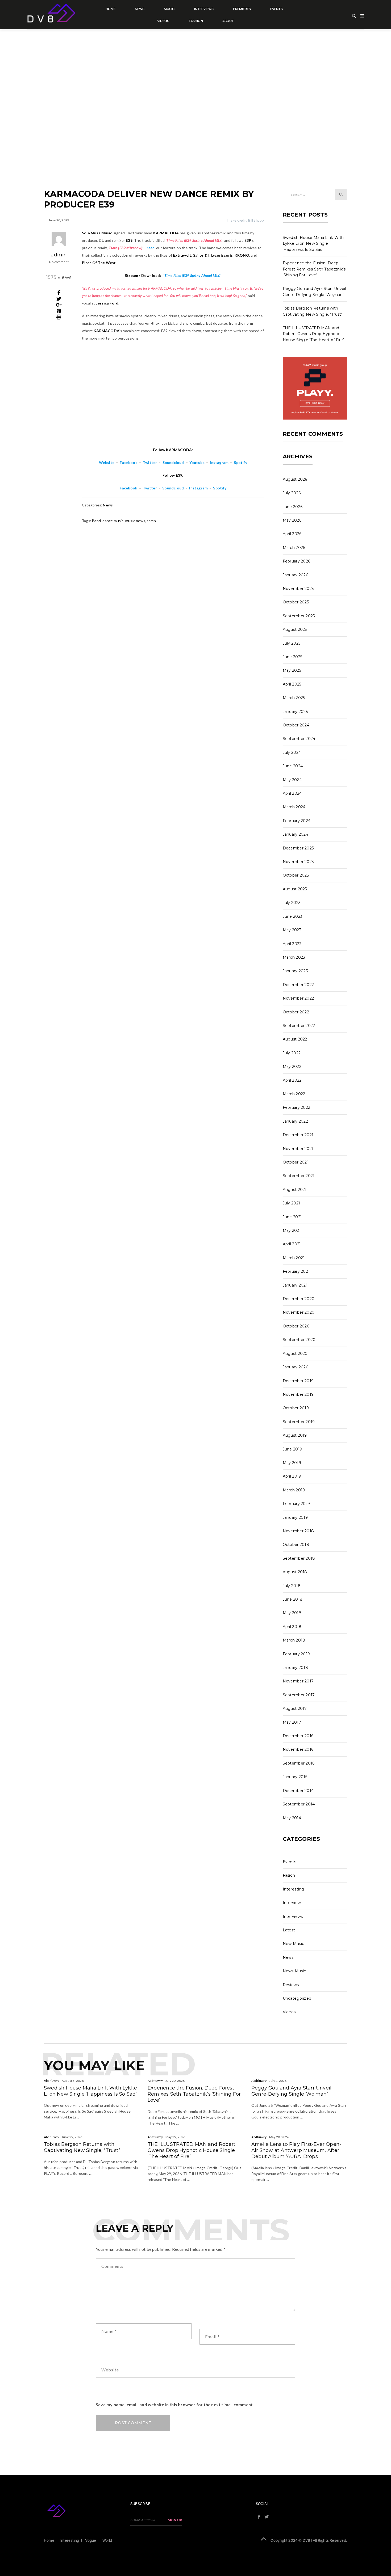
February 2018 (297, 1654)
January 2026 (296, 575)
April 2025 (292, 684)
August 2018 (295, 1572)
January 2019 (295, 1517)
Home (111, 9)
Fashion (196, 21)
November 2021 (298, 1149)
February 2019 (296, 1504)
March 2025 (294, 698)
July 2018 (292, 1586)
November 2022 (298, 998)
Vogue (91, 2540)
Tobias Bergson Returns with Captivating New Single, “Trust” (82, 2147)
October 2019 (296, 1408)
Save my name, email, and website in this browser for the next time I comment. (175, 2404)
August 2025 (295, 629)
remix (151, 521)
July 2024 (292, 752)
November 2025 (298, 589)
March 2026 (294, 548)
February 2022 (297, 1107)
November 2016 (298, 1749)
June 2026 (293, 507)
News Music (294, 1971)
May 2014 (292, 1818)
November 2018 (298, 1531)
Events (276, 9)
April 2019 (292, 1476)
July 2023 (292, 903)
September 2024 (299, 739)
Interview (292, 1903)
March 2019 (294, 1490)
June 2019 (293, 1449)
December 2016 (298, 1736)
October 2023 (296, 875)
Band (96, 521)
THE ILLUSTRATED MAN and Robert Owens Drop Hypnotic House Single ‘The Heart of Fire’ (313, 334)
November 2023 (298, 862)
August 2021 (295, 1190)
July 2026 (292, 493)
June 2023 (293, 916)
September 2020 (299, 1340)
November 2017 (298, 1681)
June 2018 (293, 1599)
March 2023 (294, 957)
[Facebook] (59, 293)
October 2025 (296, 602)
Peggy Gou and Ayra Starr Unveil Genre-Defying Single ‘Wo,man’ (291, 2091)
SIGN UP (175, 2520)
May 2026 (292, 520)
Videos (163, 21)
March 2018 (294, 1640)
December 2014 (298, 1791)
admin (59, 255)
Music (169, 9)
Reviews (291, 1985)
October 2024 (296, 725)
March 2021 (294, 1258)
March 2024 (294, 807)
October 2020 (296, 1326)
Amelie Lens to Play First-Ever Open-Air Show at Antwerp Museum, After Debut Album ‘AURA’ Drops (296, 2150)
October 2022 (296, 1012)
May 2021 (292, 1230)
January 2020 (296, 1367)
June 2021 (292, 1217)
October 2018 (296, 1545)
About (228, 21)
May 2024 (292, 780)
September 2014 (299, 1804)
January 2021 (295, 1285)
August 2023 (295, 889)
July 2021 (292, 1203)
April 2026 (292, 534)
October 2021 (296, 1162)
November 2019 (298, 1394)
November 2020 (299, 1312)
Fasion (289, 1875)
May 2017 (292, 1722)
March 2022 (294, 1094)
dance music (113, 521)
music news (135, 521)
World (107, 2540)
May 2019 (292, 1463)
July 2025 (292, 643)
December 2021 (298, 1135)
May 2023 (292, 930)
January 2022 (296, 1121)
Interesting (294, 1889)
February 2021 (296, 1271)
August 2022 (295, 1039)
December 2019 (298, 1381)
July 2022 (292, 1053)
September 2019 (299, 1422)
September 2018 (299, 1558)
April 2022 (292, 1080)
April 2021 (292, 1244)
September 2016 (299, 1763)
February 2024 (297, 821)
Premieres (242, 9)
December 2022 (298, 985)
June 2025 (293, 657)
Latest (289, 1930)
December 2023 (298, 848)
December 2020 (299, 1299)
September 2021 (299, 1176)
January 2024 (296, 834)
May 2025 (292, 670)
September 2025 (299, 616)
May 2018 (292, 1613)
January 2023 (296, 971)
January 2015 (295, 1777)
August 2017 (295, 1708)
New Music (294, 1944)
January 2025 (295, 712)
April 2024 (292, 793)
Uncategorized (297, 1998)
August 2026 (295, 479)
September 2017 (299, 1695)
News (140, 9)
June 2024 (293, 766)
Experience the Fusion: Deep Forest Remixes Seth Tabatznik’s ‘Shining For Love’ (314, 269)
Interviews (204, 9)
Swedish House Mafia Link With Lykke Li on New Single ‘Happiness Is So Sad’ (313, 244)
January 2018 (296, 1668)
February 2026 (297, 561)
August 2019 (295, 1435)
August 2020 (295, 1353)
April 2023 (292, 944)
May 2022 (292, 1067)
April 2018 (292, 1627)
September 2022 (299, 1026)
